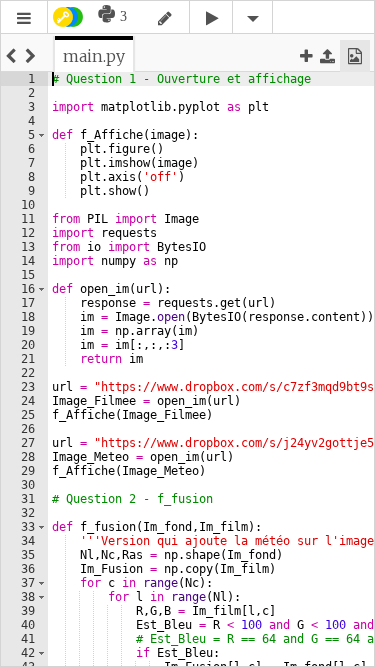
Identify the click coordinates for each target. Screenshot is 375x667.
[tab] (94, 56)
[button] (24, 18)
